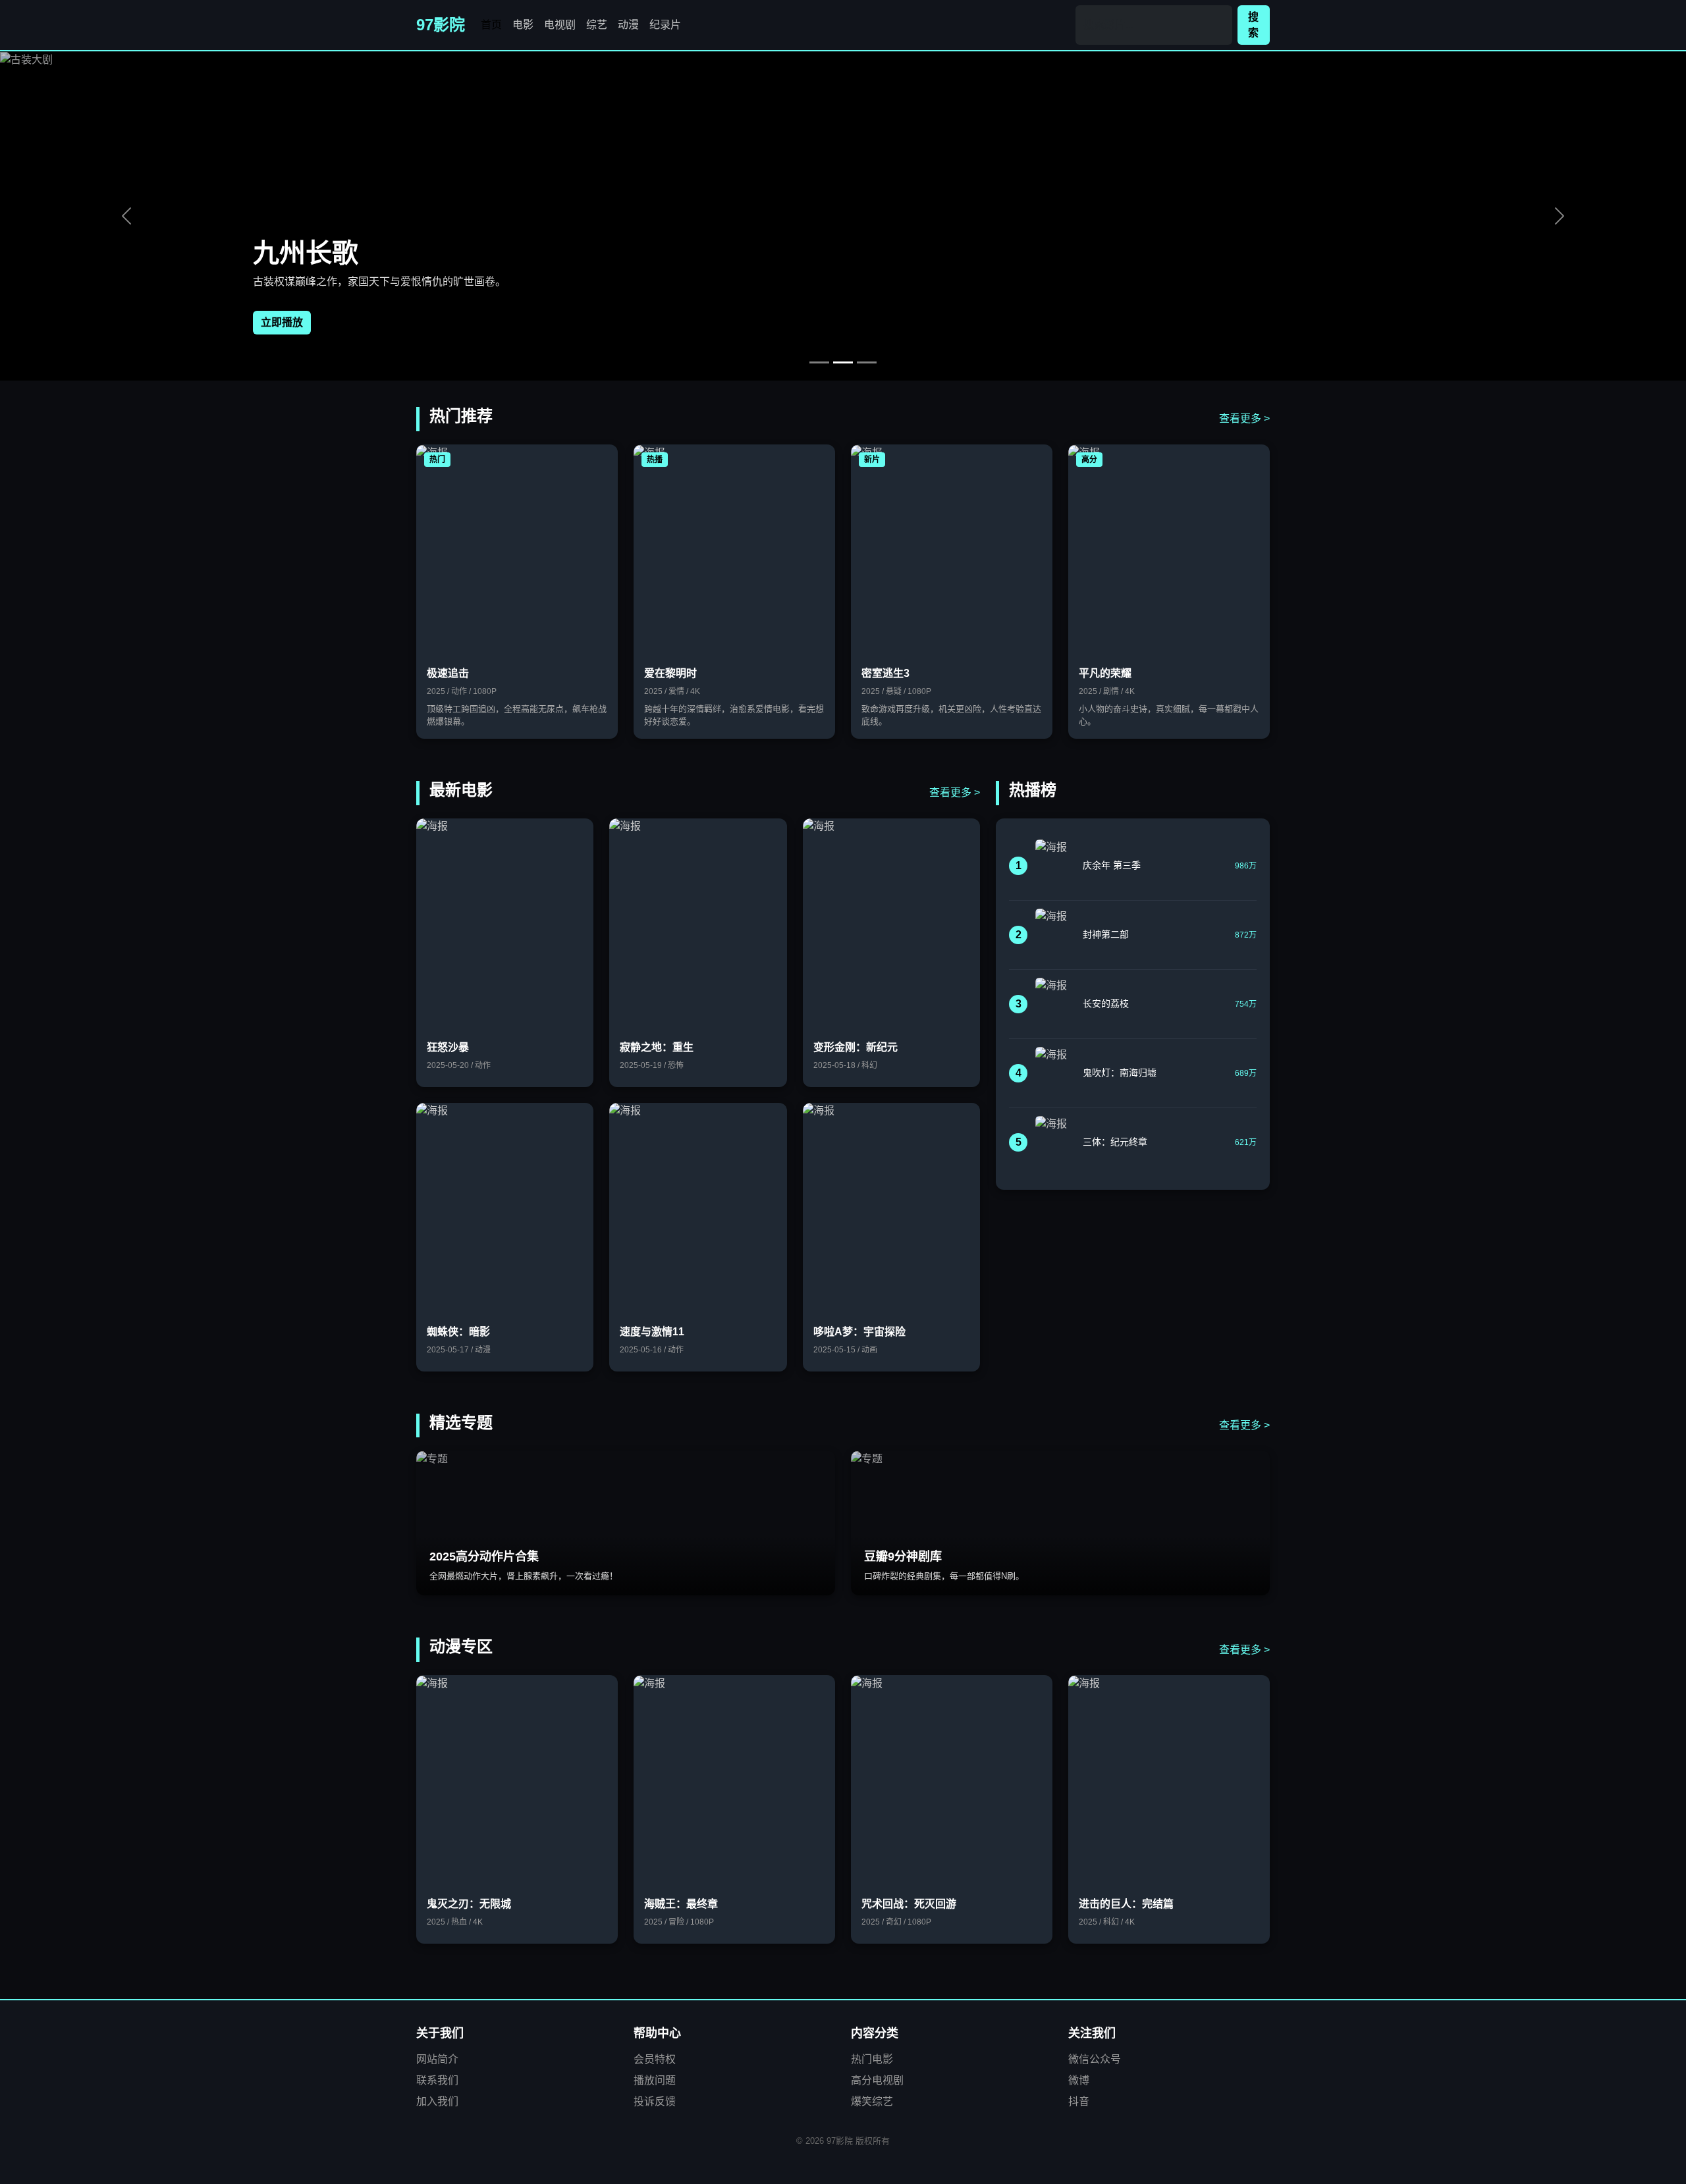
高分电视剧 (877, 2080)
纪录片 (665, 25)
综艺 (597, 25)
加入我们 (437, 2101)
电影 (523, 25)
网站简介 (437, 2059)
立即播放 (282, 322)
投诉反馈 (655, 2101)
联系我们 (437, 2080)
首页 (491, 25)
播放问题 (655, 2080)
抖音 (1079, 2101)
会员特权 (655, 2059)
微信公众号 (1095, 2059)
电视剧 (560, 25)
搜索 (1253, 25)
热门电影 (872, 2059)
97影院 (441, 25)
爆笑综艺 (872, 2101)
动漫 (628, 25)
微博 (1079, 2080)
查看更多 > (1244, 418)
